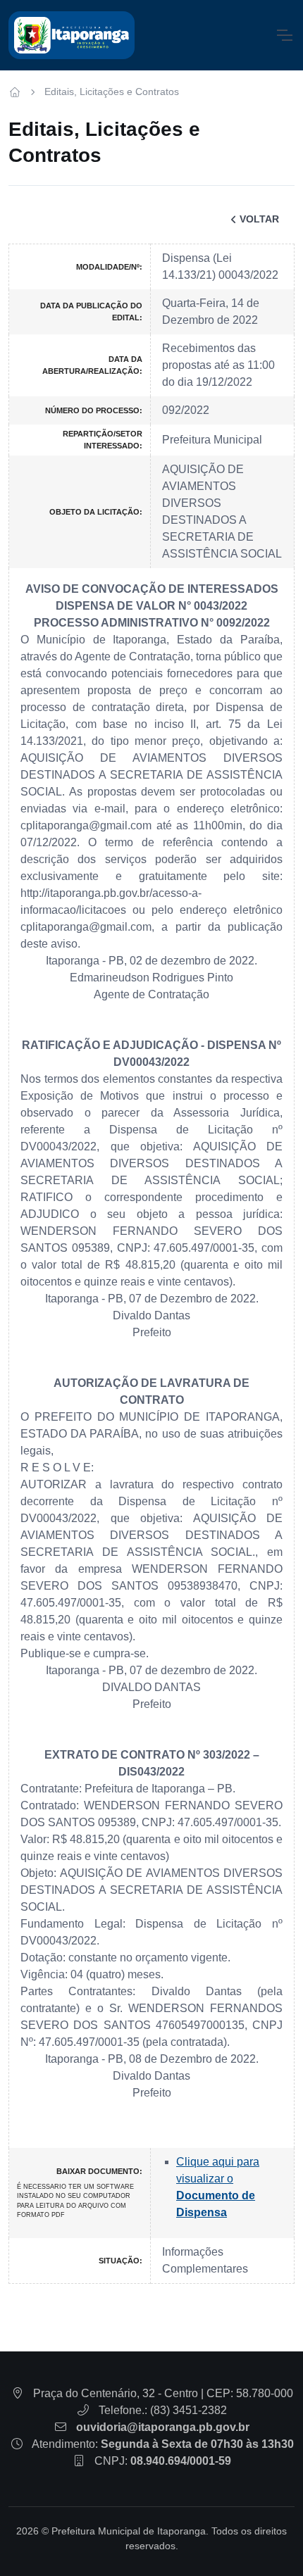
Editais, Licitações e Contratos (112, 92)
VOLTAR (259, 219)
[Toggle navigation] (284, 35)
